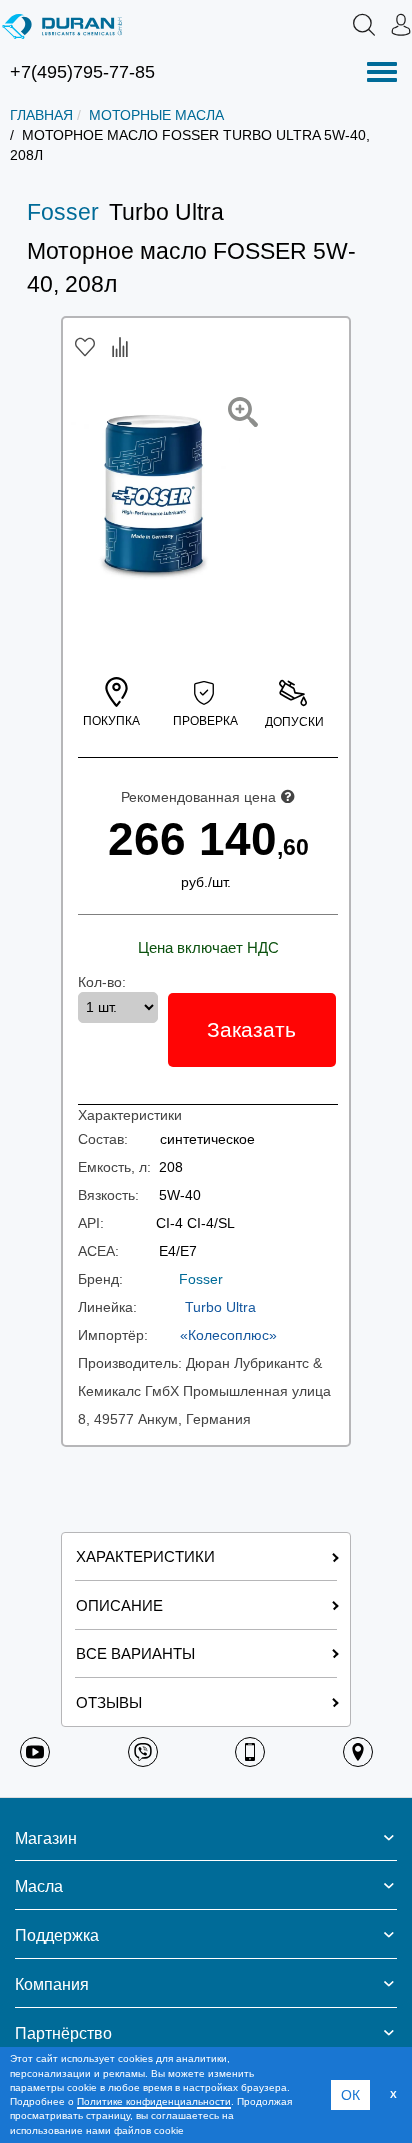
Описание (119, 1605)
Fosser (63, 212)
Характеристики (145, 1556)
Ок (350, 2095)
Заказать (251, 1029)
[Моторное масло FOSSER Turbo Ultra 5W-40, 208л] (243, 412)
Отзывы (109, 1702)
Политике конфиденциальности (154, 2101)
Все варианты (135, 1653)
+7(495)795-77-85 (82, 72)
